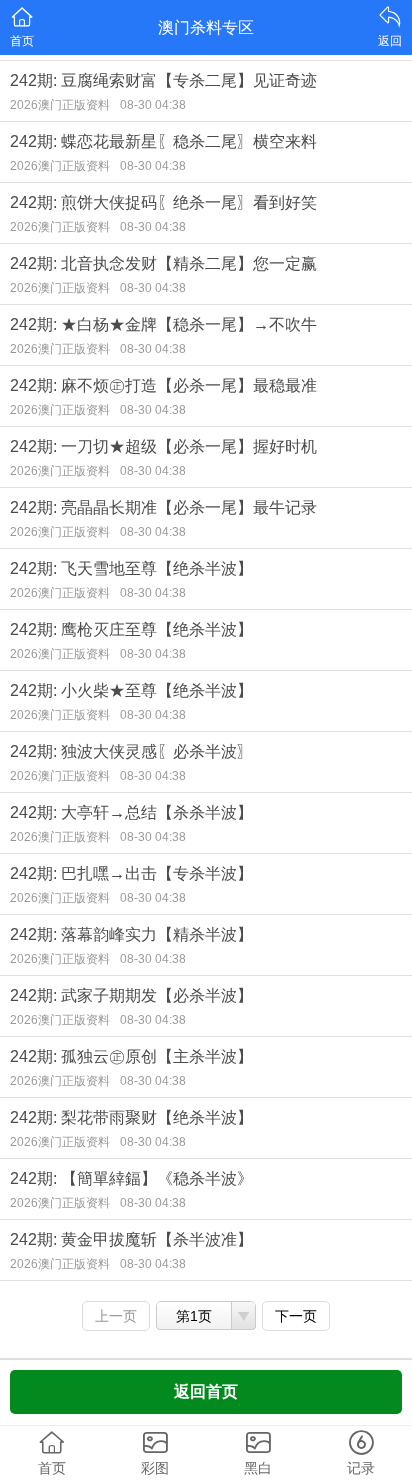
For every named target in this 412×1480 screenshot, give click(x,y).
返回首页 (206, 1391)
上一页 (116, 1316)
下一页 (296, 1316)
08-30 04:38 (153, 105)
